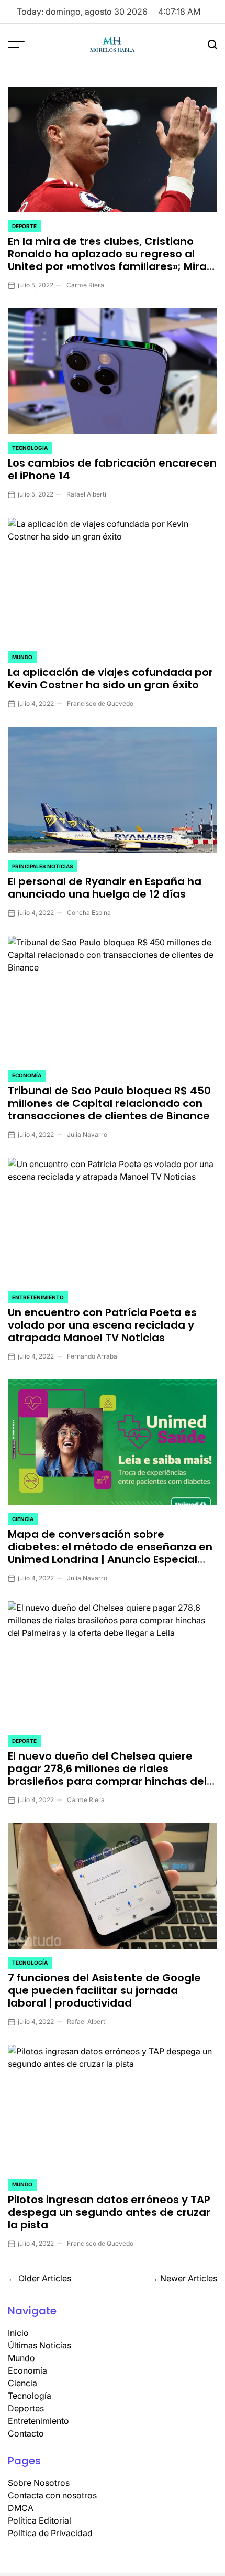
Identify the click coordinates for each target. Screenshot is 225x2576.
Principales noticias (43, 866)
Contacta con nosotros (52, 2495)
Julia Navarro (87, 1134)
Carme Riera (85, 285)
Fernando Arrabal (93, 1356)
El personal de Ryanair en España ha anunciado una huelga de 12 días (105, 888)
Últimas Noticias (40, 2345)
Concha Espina (89, 913)
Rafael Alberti (86, 494)
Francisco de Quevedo (100, 703)
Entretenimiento (38, 1297)
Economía (27, 1075)
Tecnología (30, 448)
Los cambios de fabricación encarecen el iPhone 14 (112, 469)
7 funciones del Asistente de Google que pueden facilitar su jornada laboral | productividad (104, 1990)
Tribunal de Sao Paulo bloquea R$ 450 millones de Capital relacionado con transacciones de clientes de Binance (109, 1103)
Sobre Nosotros (39, 2483)
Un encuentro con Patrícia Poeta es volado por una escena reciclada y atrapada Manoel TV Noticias (102, 1325)
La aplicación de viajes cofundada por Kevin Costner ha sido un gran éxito (110, 678)
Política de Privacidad (50, 2533)
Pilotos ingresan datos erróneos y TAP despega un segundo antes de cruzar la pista (109, 2212)
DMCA (21, 2508)
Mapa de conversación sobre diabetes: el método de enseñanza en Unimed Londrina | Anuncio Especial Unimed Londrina (110, 1553)
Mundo (22, 657)
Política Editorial (40, 2520)
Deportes (26, 2408)
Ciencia (23, 1519)
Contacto (26, 2433)
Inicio (18, 2333)
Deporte (24, 226)
